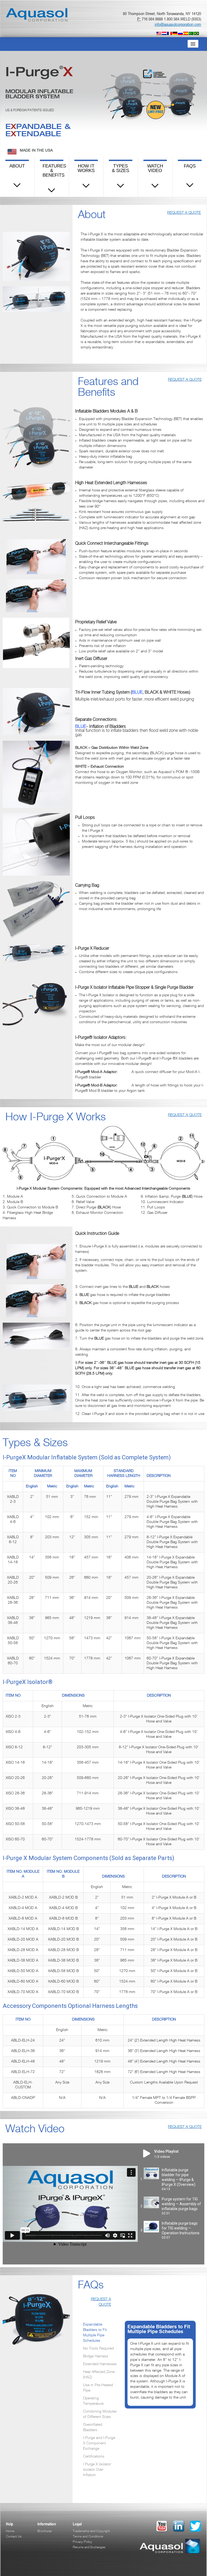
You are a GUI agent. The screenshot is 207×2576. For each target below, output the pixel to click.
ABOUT (17, 166)
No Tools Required (98, 2349)
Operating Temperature (93, 2401)
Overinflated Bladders (93, 2428)
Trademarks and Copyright (91, 2531)
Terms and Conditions (88, 2537)
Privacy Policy (82, 2542)
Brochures (45, 2531)
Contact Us (14, 2537)
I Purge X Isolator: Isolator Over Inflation (97, 2470)
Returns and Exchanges (89, 2547)
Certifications (94, 2457)
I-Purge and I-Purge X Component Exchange (99, 2444)
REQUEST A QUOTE (184, 213)
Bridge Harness (96, 2357)
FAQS (190, 166)
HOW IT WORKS (86, 168)
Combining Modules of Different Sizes (100, 2414)
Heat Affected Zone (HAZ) (99, 2375)
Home (10, 2531)
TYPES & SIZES (120, 168)
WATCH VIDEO (155, 168)
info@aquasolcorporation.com (178, 24)
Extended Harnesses (100, 2364)
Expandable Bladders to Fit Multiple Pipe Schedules (95, 2333)
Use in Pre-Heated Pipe (98, 2388)
